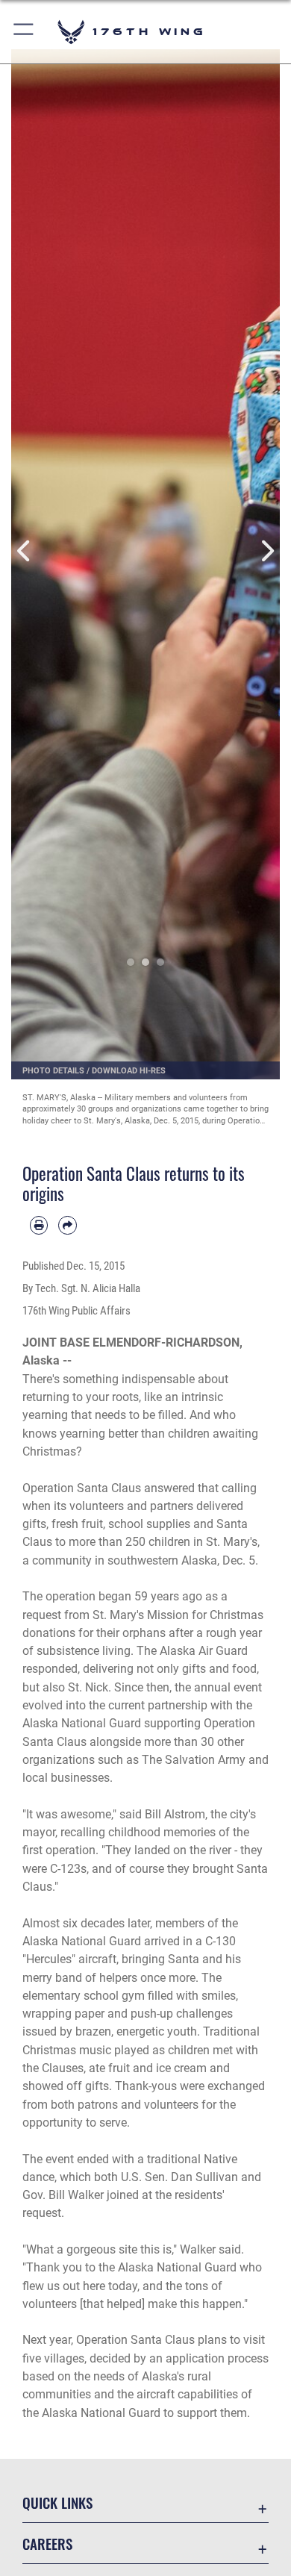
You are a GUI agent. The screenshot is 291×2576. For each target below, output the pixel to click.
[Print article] (39, 1225)
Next (266, 551)
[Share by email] (67, 1225)
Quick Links (57, 2502)
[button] (24, 32)
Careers (47, 2544)
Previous (25, 551)
